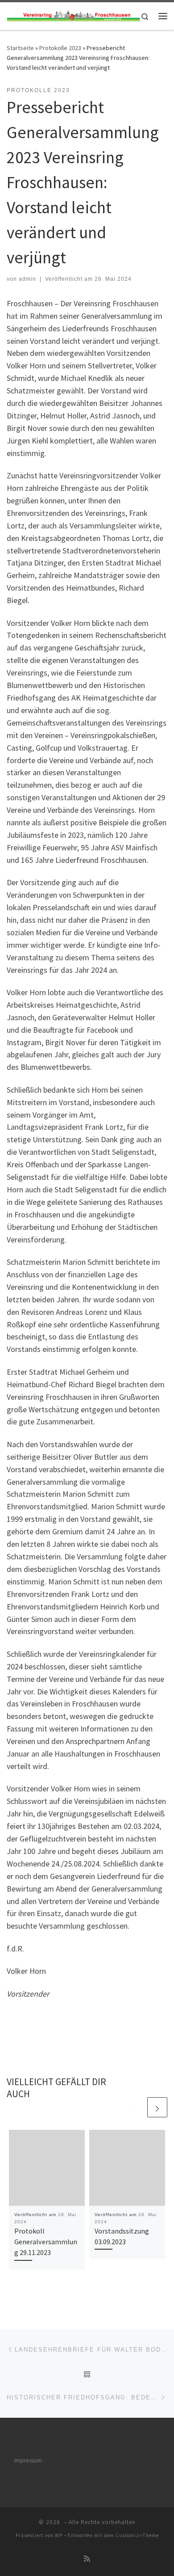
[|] (73, 15)
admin (27, 279)
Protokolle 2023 (60, 48)
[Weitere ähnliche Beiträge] (157, 2107)
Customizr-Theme (137, 2535)
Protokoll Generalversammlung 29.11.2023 (46, 2242)
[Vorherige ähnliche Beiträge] (136, 2107)
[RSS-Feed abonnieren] (87, 2559)
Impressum (28, 2460)
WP (59, 2535)
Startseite (20, 48)
